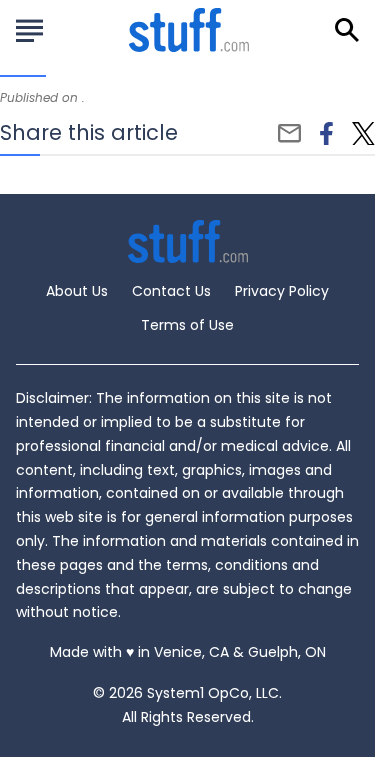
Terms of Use (187, 325)
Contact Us (171, 291)
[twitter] (363, 134)
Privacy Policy (282, 291)
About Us (77, 291)
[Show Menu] (29, 28)
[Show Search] (347, 30)
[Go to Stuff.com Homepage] (189, 29)
